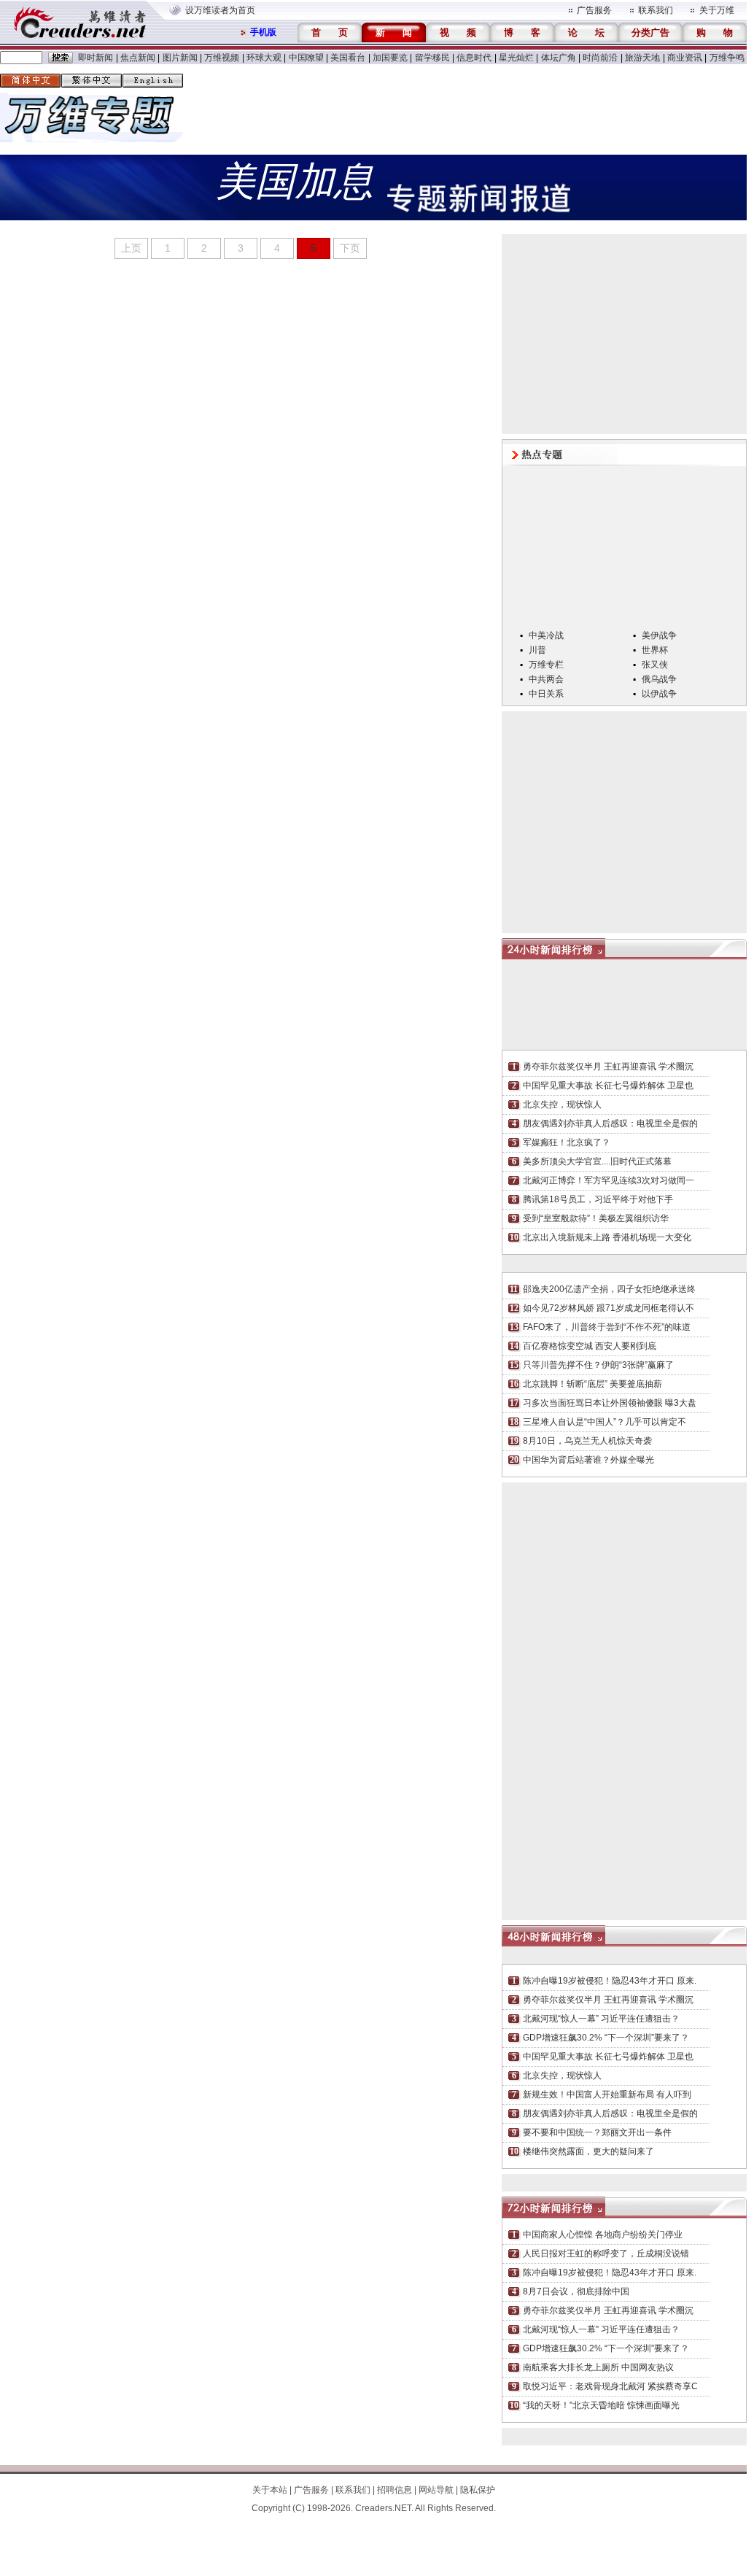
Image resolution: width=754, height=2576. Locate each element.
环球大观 (264, 58)
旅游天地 (642, 58)
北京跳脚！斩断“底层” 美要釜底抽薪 (592, 1384)
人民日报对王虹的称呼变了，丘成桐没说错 (606, 2254)
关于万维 (717, 10)
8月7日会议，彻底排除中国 (576, 2291)
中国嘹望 (306, 58)
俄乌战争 (659, 679)
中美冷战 (546, 635)
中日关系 (546, 694)
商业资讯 (685, 58)
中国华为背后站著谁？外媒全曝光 (588, 1460)
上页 (131, 248)
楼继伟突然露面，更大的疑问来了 (588, 2151)
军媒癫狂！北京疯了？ (567, 1142)
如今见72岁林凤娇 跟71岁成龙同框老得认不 (609, 1308)
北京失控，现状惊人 (562, 1105)
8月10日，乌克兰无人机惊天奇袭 (587, 1441)
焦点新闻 (138, 58)
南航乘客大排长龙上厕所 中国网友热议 (598, 2367)
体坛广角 (559, 58)
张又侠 (655, 665)
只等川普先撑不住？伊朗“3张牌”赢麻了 (598, 1365)
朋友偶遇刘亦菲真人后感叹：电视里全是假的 (610, 1123)
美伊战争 (659, 635)
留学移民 (432, 58)
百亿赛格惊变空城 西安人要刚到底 (590, 1346)
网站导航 (436, 2490)
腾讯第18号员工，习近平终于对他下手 (598, 1199)
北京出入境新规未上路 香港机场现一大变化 (607, 1237)
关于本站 (270, 2490)
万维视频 (222, 58)
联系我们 (656, 10)
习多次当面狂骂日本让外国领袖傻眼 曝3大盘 (610, 1403)
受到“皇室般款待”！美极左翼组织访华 (596, 1218)
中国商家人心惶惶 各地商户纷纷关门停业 (603, 2235)
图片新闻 (180, 58)
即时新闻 (96, 58)
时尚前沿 (600, 58)
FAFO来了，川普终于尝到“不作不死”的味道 (607, 1327)
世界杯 (655, 650)
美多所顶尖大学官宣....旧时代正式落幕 (597, 1161)
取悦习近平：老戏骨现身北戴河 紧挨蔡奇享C (610, 2386)
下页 (350, 248)
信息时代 (474, 58)
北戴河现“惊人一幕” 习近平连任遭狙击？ (601, 2019)
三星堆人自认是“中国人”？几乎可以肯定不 (605, 1422)
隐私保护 (478, 2490)
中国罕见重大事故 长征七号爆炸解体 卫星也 (608, 1086)
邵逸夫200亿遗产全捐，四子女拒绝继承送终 (609, 1289)
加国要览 (390, 58)
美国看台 (348, 58)
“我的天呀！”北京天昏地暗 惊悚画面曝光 (601, 2405)
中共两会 (546, 679)
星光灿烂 (516, 58)
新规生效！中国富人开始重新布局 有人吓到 (607, 2095)
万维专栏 (546, 665)
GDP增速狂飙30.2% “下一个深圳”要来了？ (606, 2038)
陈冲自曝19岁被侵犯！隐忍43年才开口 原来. (610, 1981)
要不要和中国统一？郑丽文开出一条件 (597, 2132)
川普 (537, 650)
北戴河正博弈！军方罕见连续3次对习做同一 (609, 1180)
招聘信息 (395, 2490)
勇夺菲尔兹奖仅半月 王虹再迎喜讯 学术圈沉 (608, 1067)
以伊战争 (659, 694)
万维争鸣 (727, 58)
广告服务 (594, 10)
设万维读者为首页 (220, 10)
